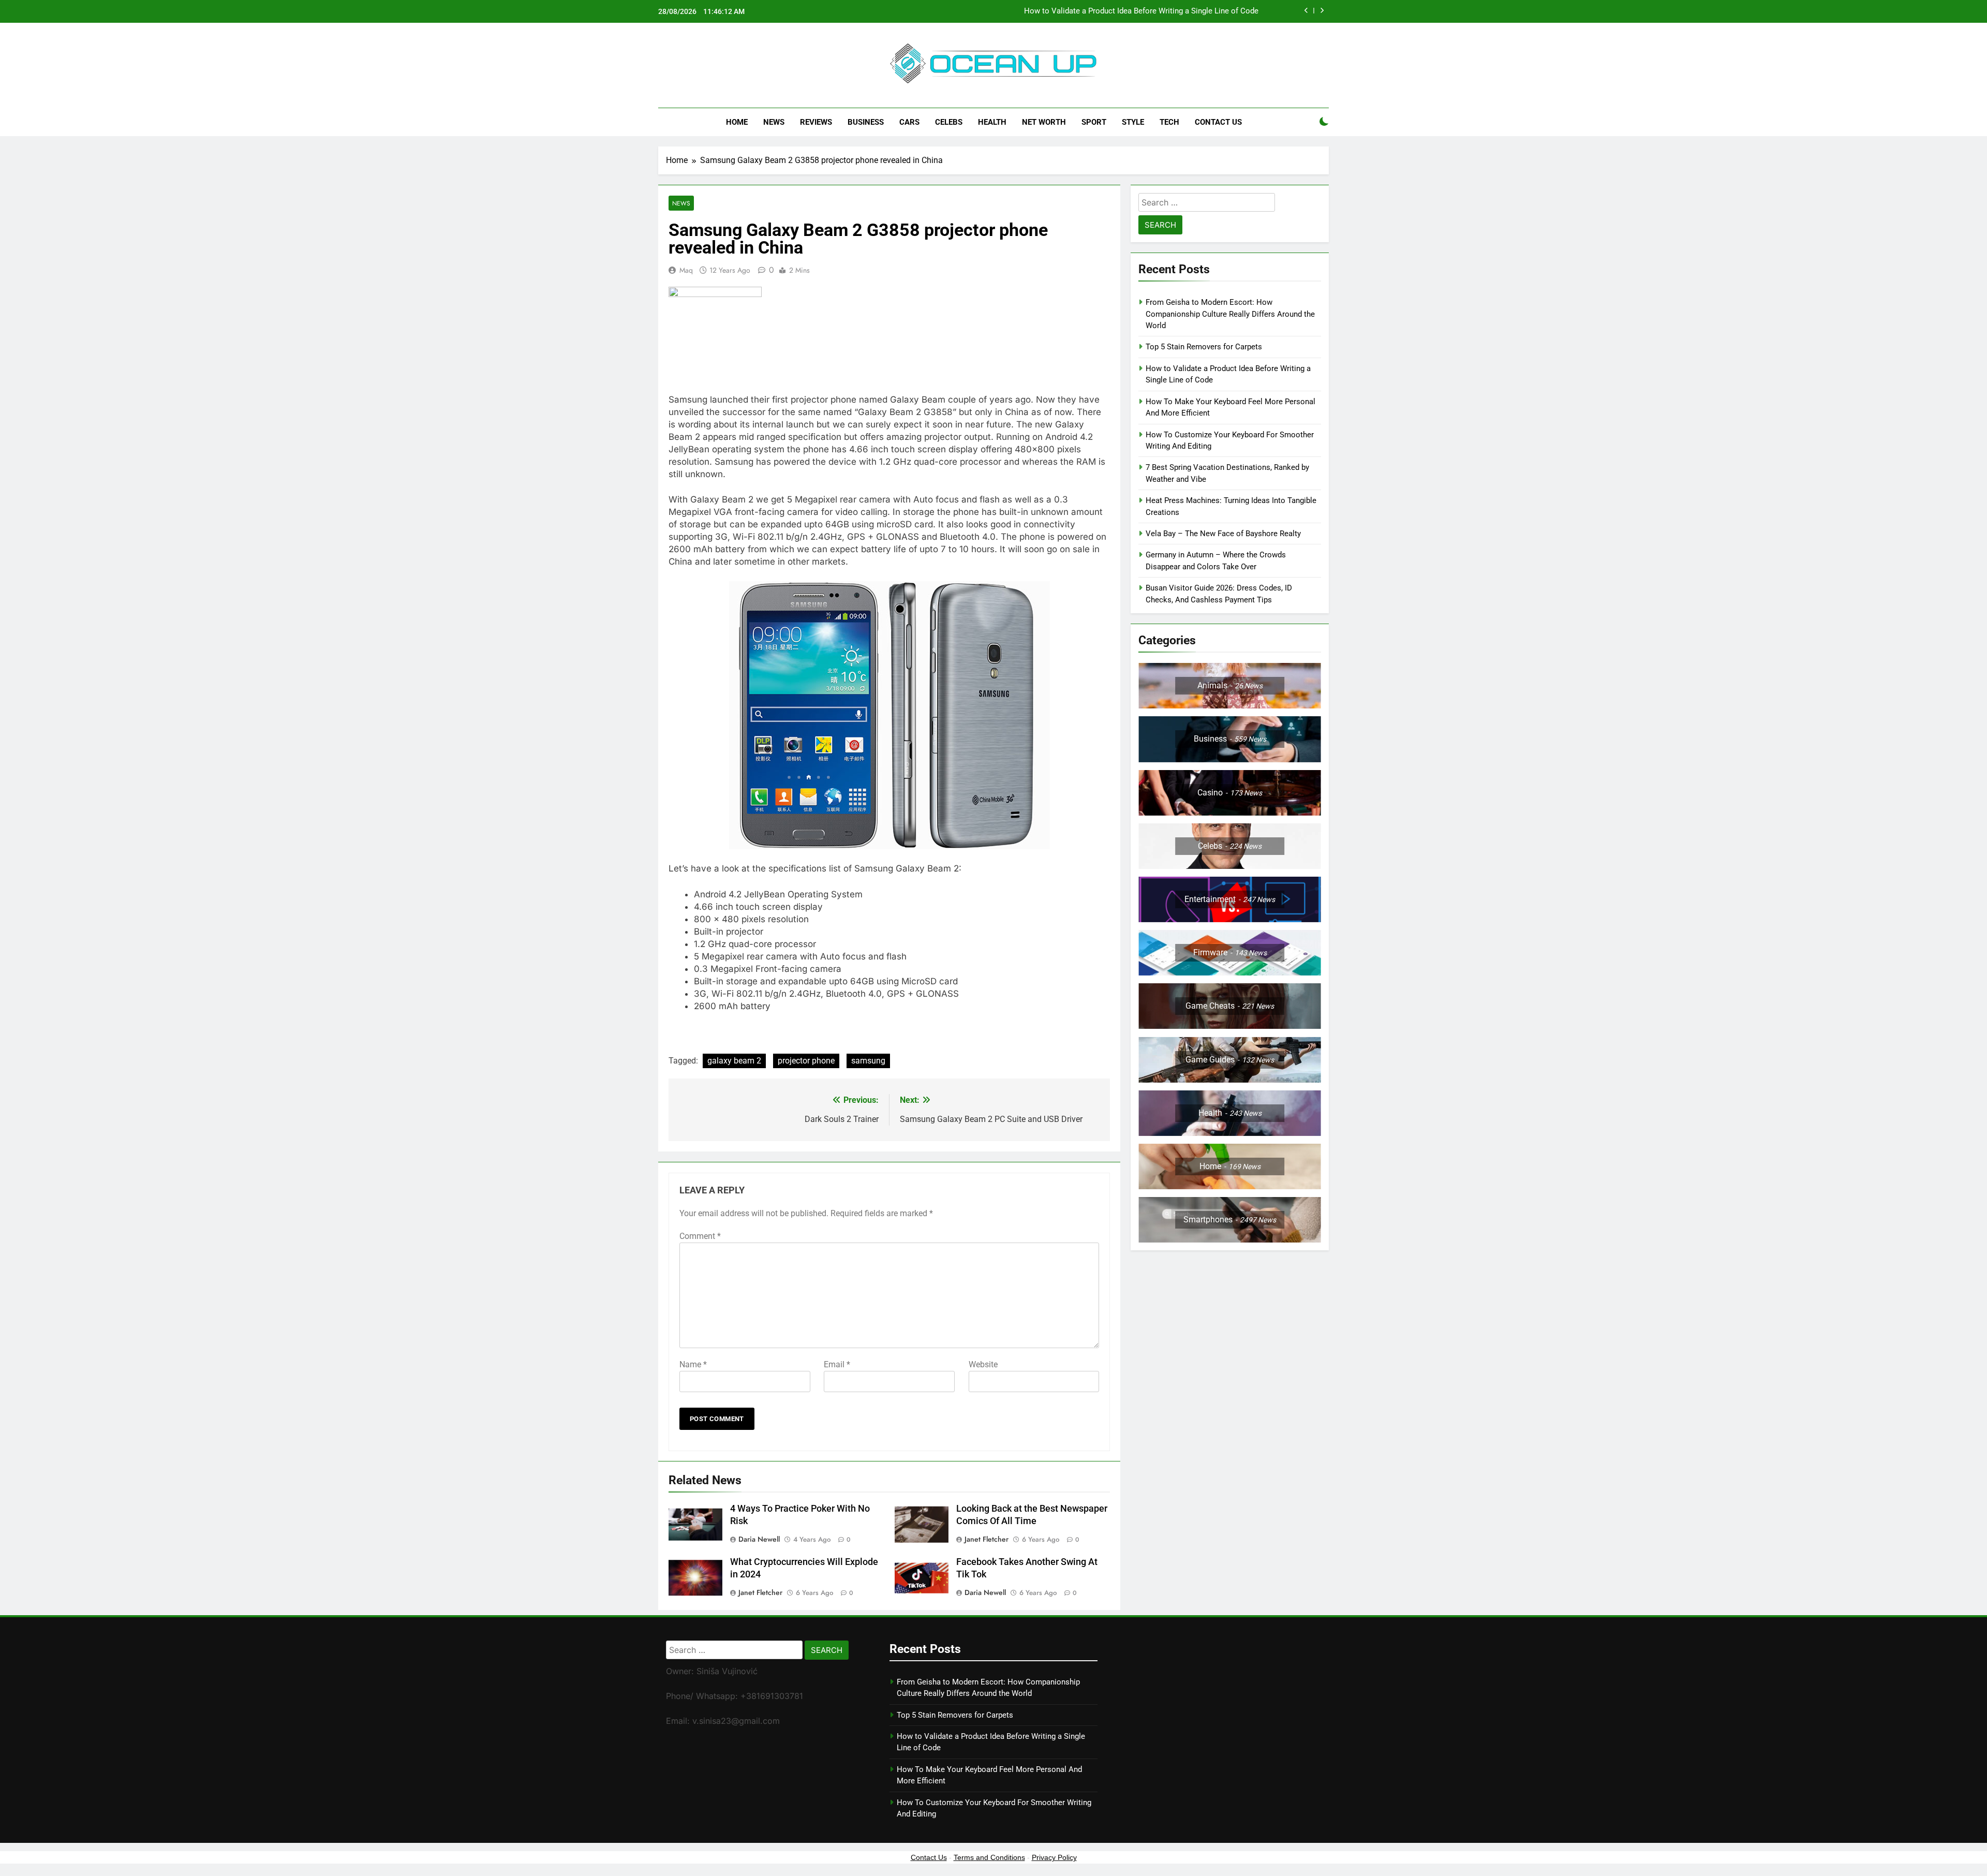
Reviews (816, 122)
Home (737, 122)
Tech (1169, 122)
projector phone (806, 1061)
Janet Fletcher (987, 1539)
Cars (909, 122)
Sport (1094, 122)
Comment (700, 1236)
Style (1133, 122)
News (774, 122)
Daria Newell (759, 1539)
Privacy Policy (1054, 1857)
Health (992, 122)
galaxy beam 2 (734, 1061)
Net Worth (1044, 122)
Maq (686, 270)
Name (693, 1364)
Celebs (949, 122)
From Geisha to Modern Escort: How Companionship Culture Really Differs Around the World (1230, 314)
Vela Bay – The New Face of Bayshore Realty (1223, 534)
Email (837, 1364)
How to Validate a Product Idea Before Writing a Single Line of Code (1141, 11)
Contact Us (1218, 122)
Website (983, 1364)
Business (866, 122)
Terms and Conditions (989, 1857)
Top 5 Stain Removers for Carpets (1204, 347)
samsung (868, 1061)
